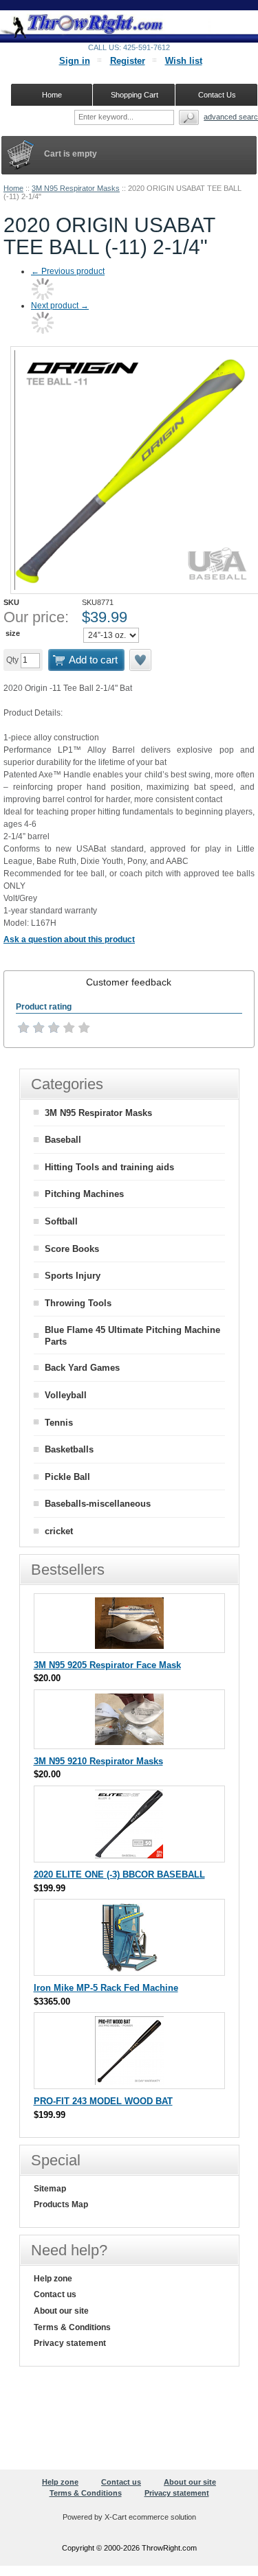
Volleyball (66, 1395)
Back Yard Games (82, 1368)
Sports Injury (73, 1276)
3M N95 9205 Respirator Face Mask (107, 1665)
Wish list (184, 61)
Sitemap (50, 2189)
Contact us (55, 2294)
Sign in (75, 61)
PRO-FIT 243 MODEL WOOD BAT (103, 2101)
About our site (61, 2311)
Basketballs (69, 1449)
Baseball (63, 1140)
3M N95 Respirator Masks (76, 188)
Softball (61, 1221)
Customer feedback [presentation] (129, 982)
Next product (60, 306)
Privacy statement (70, 2343)
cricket (59, 1531)
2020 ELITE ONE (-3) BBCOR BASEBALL (119, 1874)
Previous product (68, 271)
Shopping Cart (135, 95)
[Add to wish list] (141, 660)
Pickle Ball (67, 1477)
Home (13, 188)
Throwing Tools (78, 1303)
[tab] (129, 982)
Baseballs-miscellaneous (98, 1504)
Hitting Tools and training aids (109, 1167)
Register (128, 61)
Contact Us (217, 95)
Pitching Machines (84, 1194)
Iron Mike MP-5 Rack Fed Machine (106, 1988)
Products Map (61, 2204)
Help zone (53, 2279)
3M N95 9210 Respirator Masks (98, 1761)
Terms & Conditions (72, 2327)
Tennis (59, 1423)
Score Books (72, 1249)
